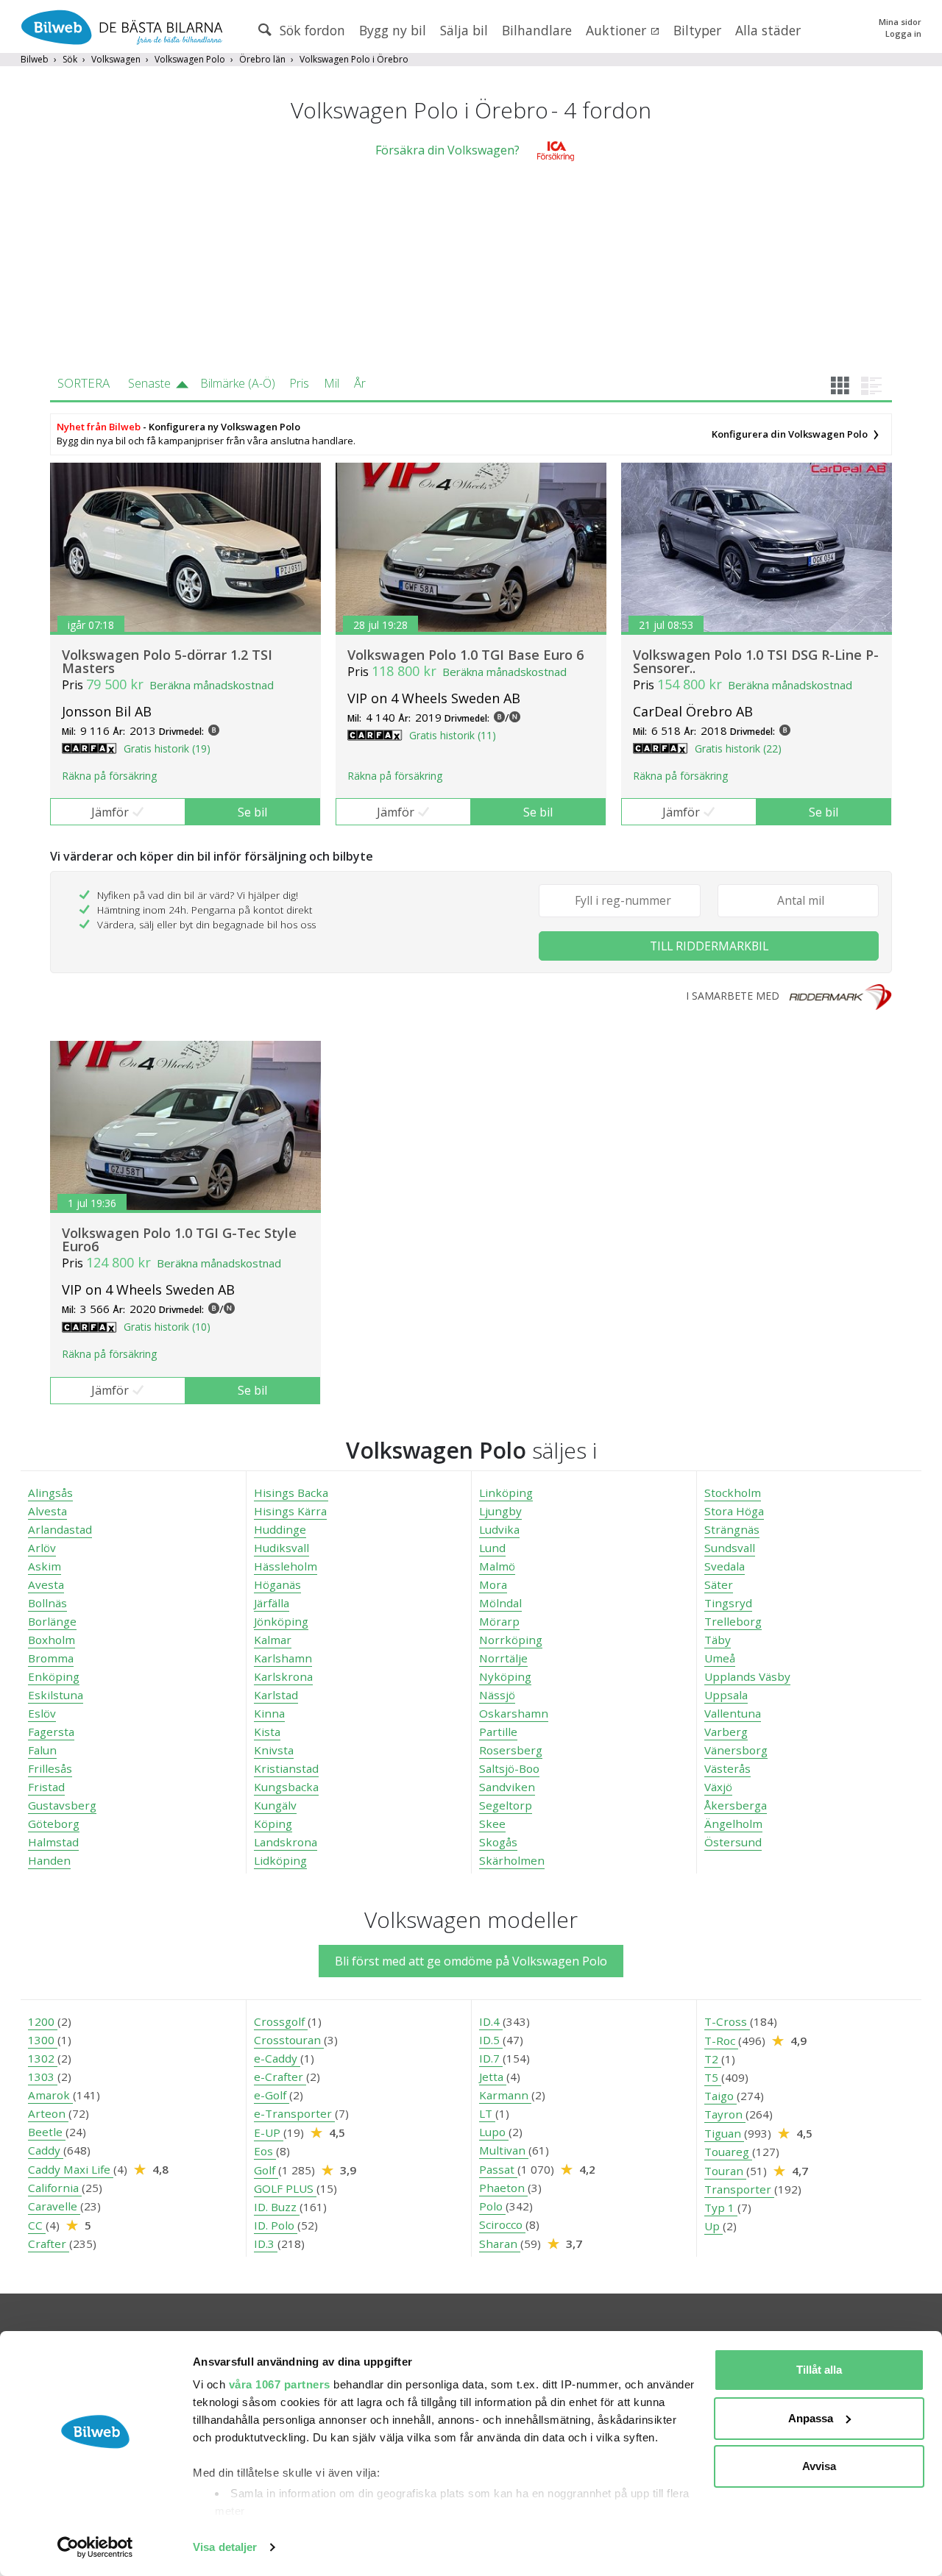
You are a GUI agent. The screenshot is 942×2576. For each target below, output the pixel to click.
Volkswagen (116, 59)
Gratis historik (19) (167, 748)
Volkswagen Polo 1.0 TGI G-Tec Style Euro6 (179, 1239)
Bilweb (35, 59)
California (55, 2188)
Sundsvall (730, 1548)
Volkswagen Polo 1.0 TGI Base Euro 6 (465, 655)
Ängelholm (733, 1824)
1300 (43, 2040)
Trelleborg (733, 1621)
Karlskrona (283, 1676)
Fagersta (51, 1732)
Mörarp (499, 1621)
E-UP (269, 2132)
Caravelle (54, 2206)
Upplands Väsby (747, 1676)
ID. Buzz (277, 2207)
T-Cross (727, 2021)
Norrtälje (503, 1658)
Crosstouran (289, 2040)
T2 (713, 2059)
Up (713, 2226)
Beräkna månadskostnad (212, 685)
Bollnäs (47, 1603)
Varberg (726, 1732)
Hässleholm (286, 1566)
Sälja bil (464, 30)
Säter (719, 1584)
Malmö (497, 1566)
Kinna (269, 1713)
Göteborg (54, 1824)
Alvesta (47, 1511)
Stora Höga (734, 1511)
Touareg (728, 2152)
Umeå (720, 1658)
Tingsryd (728, 1603)
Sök (70, 59)
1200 (43, 2021)
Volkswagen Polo (190, 59)
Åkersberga (736, 1805)
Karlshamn (283, 1658)
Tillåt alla (819, 2370)
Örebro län (262, 59)
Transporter (739, 2189)
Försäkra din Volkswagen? (447, 150)
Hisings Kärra (290, 1511)
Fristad (46, 1787)
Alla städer (768, 30)
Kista (267, 1732)
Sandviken (507, 1787)
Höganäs (277, 1584)
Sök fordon (311, 30)
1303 (43, 2077)
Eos (265, 2151)
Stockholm (733, 1492)
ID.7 (491, 2058)
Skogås (498, 1842)
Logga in (903, 33)
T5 (713, 2077)
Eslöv (42, 1713)
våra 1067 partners (280, 2384)
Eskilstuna (56, 1695)
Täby (718, 1640)
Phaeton (503, 2188)
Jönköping (281, 1621)
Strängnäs (732, 1529)
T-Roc (721, 2040)
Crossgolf (281, 2021)
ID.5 (491, 2040)
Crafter (49, 2244)
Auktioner (618, 30)
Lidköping (280, 1860)
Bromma (51, 1658)
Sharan (500, 2244)
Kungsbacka (286, 1787)
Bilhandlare (537, 30)
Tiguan (724, 2133)
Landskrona (286, 1842)
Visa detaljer (225, 2547)
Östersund (733, 1842)
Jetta (493, 2077)
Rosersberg (511, 1750)
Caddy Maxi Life (71, 2169)
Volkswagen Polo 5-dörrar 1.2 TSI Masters (167, 661)
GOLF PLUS (285, 2188)
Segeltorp (506, 1805)
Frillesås (50, 1768)
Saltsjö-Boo (509, 1768)
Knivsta (274, 1750)
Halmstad (53, 1842)
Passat (498, 2169)
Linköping (506, 1492)
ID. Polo (276, 2225)
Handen (49, 1860)
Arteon (48, 2113)
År (360, 383)
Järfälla (272, 1603)
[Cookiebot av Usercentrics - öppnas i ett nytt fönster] (95, 2547)
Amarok (50, 2095)
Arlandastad (60, 1529)
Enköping (54, 1676)
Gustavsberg (62, 1805)
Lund (492, 1548)
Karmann (505, 2095)
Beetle (47, 2132)
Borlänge (52, 1621)
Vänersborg (736, 1750)
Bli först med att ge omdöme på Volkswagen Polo (471, 1961)
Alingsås (50, 1492)
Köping (273, 1824)
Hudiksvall (281, 1548)
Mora (493, 1584)
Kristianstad (286, 1768)
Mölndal (500, 1603)
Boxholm (52, 1640)
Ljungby (500, 1511)
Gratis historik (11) (453, 735)
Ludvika (499, 1529)
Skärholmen (512, 1860)
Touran (725, 2171)
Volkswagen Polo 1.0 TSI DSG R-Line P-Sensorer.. (756, 661)
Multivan (504, 2150)
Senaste (149, 383)
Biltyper (697, 30)
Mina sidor (900, 22)
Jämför (110, 812)
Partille (498, 1732)
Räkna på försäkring (109, 776)
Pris (299, 383)
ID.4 (491, 2021)
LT (487, 2113)
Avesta (46, 1584)
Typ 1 (721, 2207)
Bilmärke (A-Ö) (238, 383)
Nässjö (497, 1695)
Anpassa (811, 2418)
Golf (266, 2170)
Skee (492, 1824)
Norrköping (511, 1640)
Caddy (46, 2150)
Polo (492, 2206)
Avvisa (819, 2466)
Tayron (725, 2114)
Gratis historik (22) (738, 748)
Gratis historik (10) (167, 1327)
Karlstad (276, 1695)
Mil (332, 383)
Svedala (725, 1566)
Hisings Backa (291, 1492)
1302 (43, 2058)
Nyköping (505, 1676)
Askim (45, 1566)
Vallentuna (733, 1713)
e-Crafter (280, 2077)
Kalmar (273, 1640)
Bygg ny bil (393, 30)
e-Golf (272, 2095)
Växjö (718, 1787)
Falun (42, 1750)
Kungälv (275, 1805)
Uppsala (726, 1695)
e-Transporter (294, 2113)
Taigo (720, 2096)
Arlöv (42, 1548)
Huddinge (280, 1529)
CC (37, 2225)
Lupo (494, 2132)
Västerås (727, 1768)
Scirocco (502, 2224)
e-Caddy (277, 2058)
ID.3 (266, 2244)
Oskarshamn (514, 1713)
